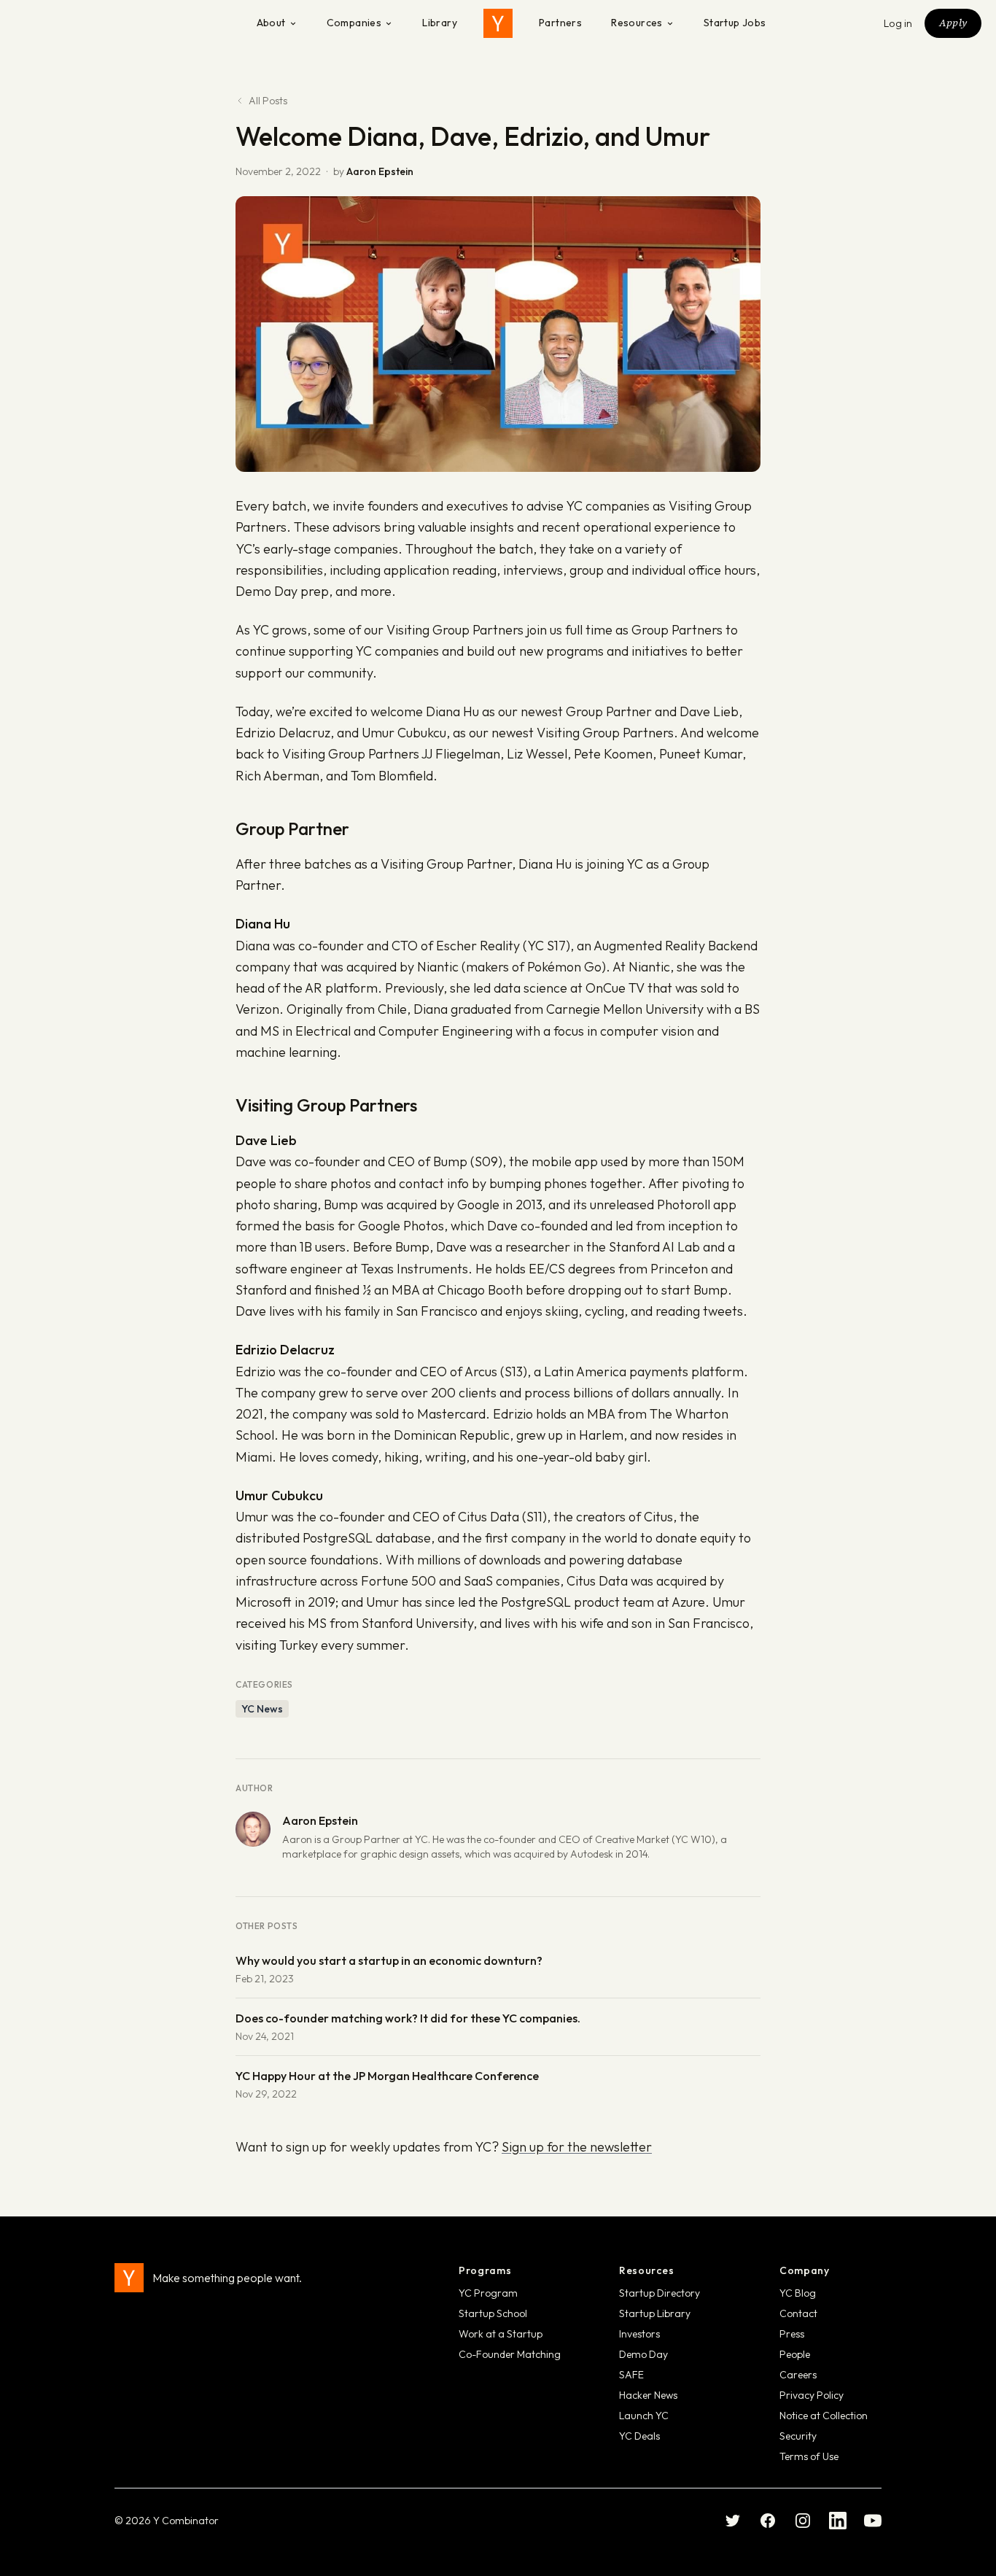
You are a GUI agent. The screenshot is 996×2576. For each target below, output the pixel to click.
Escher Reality (478, 946)
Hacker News (648, 2395)
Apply (953, 23)
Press (792, 2334)
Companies (354, 23)
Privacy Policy (812, 2395)
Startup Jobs (735, 23)
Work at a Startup (501, 2334)
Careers (798, 2375)
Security (798, 2436)
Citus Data (489, 1517)
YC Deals (639, 2436)
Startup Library (655, 2313)
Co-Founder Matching (510, 2354)
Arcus (481, 1372)
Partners (560, 23)
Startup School (493, 2313)
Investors (639, 2334)
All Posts (268, 101)
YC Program (488, 2293)
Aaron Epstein (380, 171)
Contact (798, 2313)
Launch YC (644, 2416)
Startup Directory (660, 2293)
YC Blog (798, 2293)
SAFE (631, 2375)
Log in (898, 23)
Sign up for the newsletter (577, 2147)
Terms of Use (809, 2456)
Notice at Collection (824, 2416)
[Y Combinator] (498, 23)
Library (440, 23)
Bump (450, 1161)
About (271, 23)
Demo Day (643, 2354)
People (795, 2354)
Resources (637, 23)
